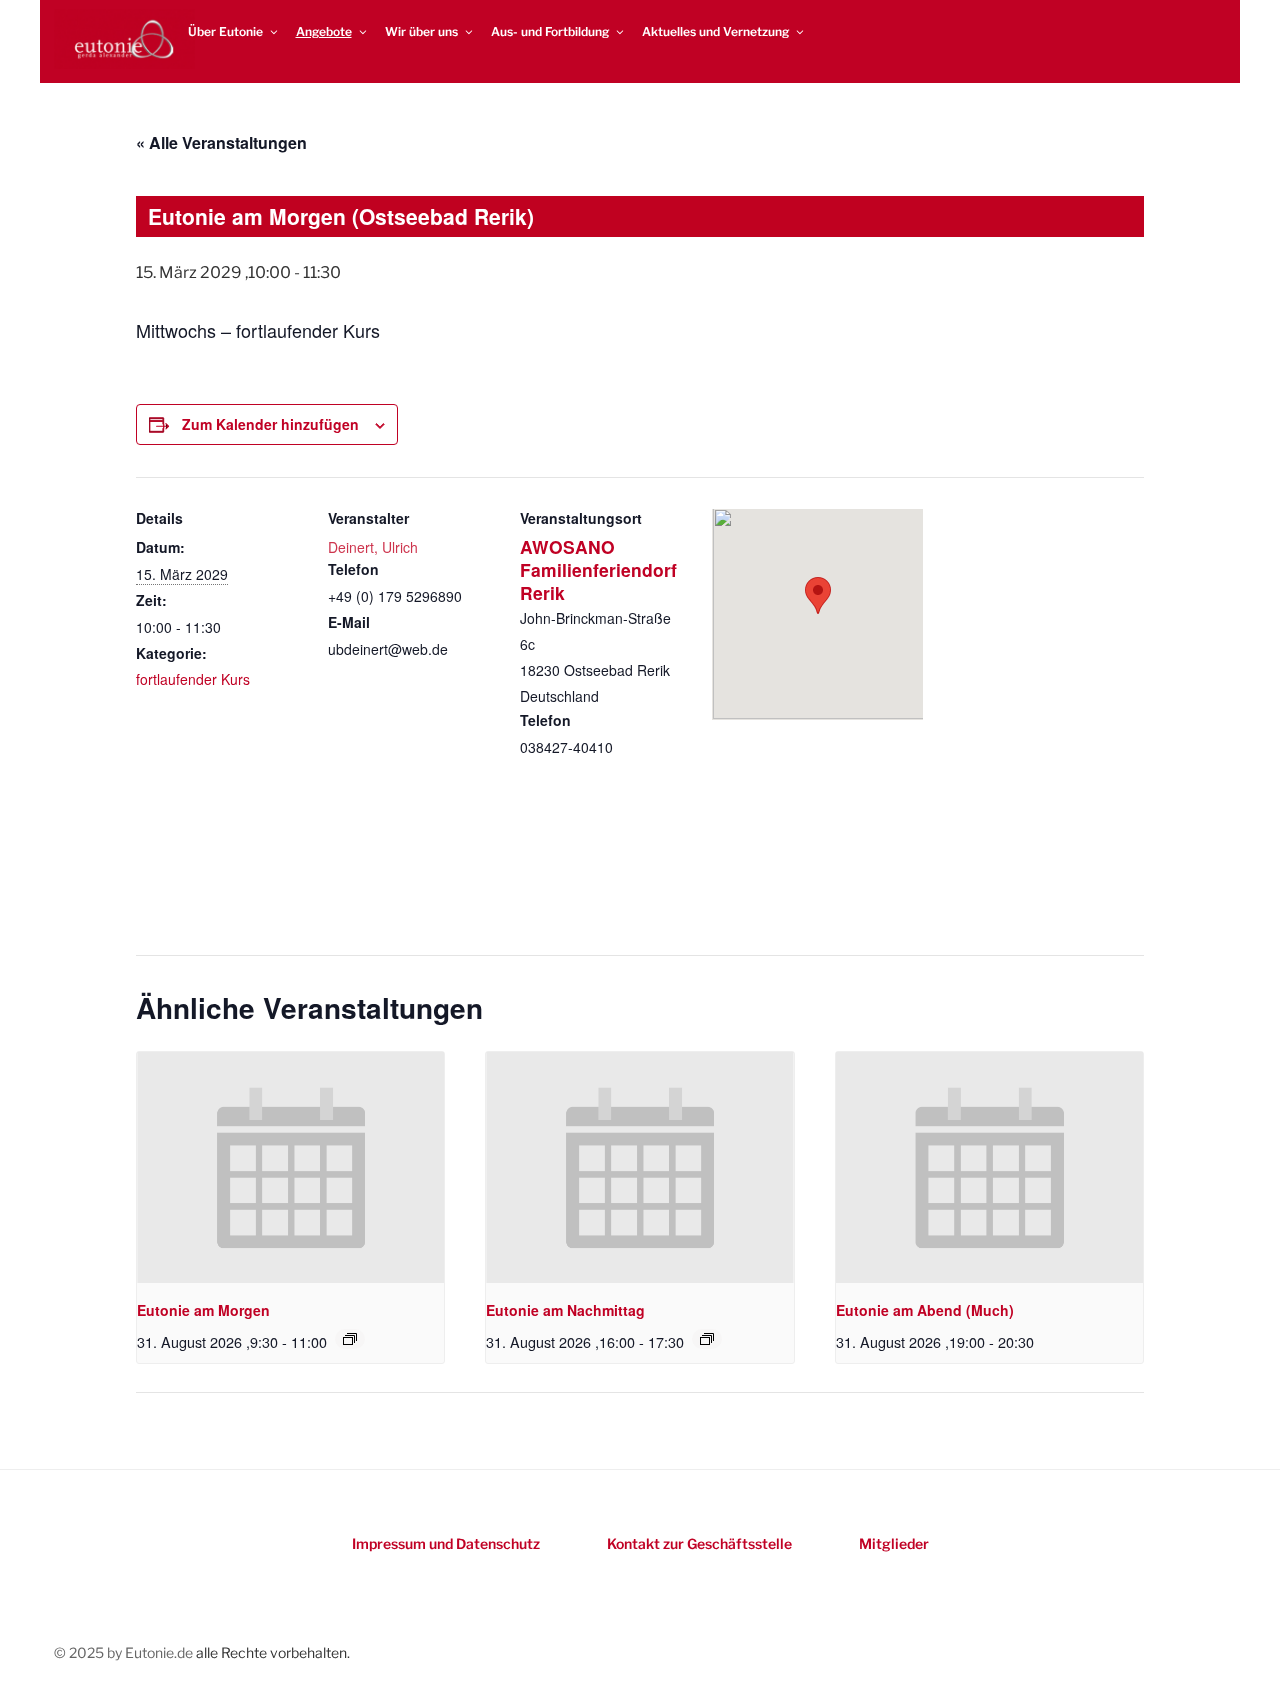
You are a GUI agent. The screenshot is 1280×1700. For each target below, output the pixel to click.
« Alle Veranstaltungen (221, 142)
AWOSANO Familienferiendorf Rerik (598, 569)
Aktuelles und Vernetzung (715, 31)
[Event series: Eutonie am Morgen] (350, 1339)
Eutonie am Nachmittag (565, 1310)
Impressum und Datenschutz (446, 1543)
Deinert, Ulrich (373, 547)
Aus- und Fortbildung (550, 31)
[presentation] (290, 1167)
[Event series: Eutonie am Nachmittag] (707, 1339)
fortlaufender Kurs (193, 679)
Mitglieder (894, 1543)
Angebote (324, 31)
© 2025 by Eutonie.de (125, 1652)
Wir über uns (421, 31)
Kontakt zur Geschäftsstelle (699, 1543)
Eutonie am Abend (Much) (925, 1310)
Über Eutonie (225, 31)
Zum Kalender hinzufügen (270, 424)
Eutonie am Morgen (203, 1310)
